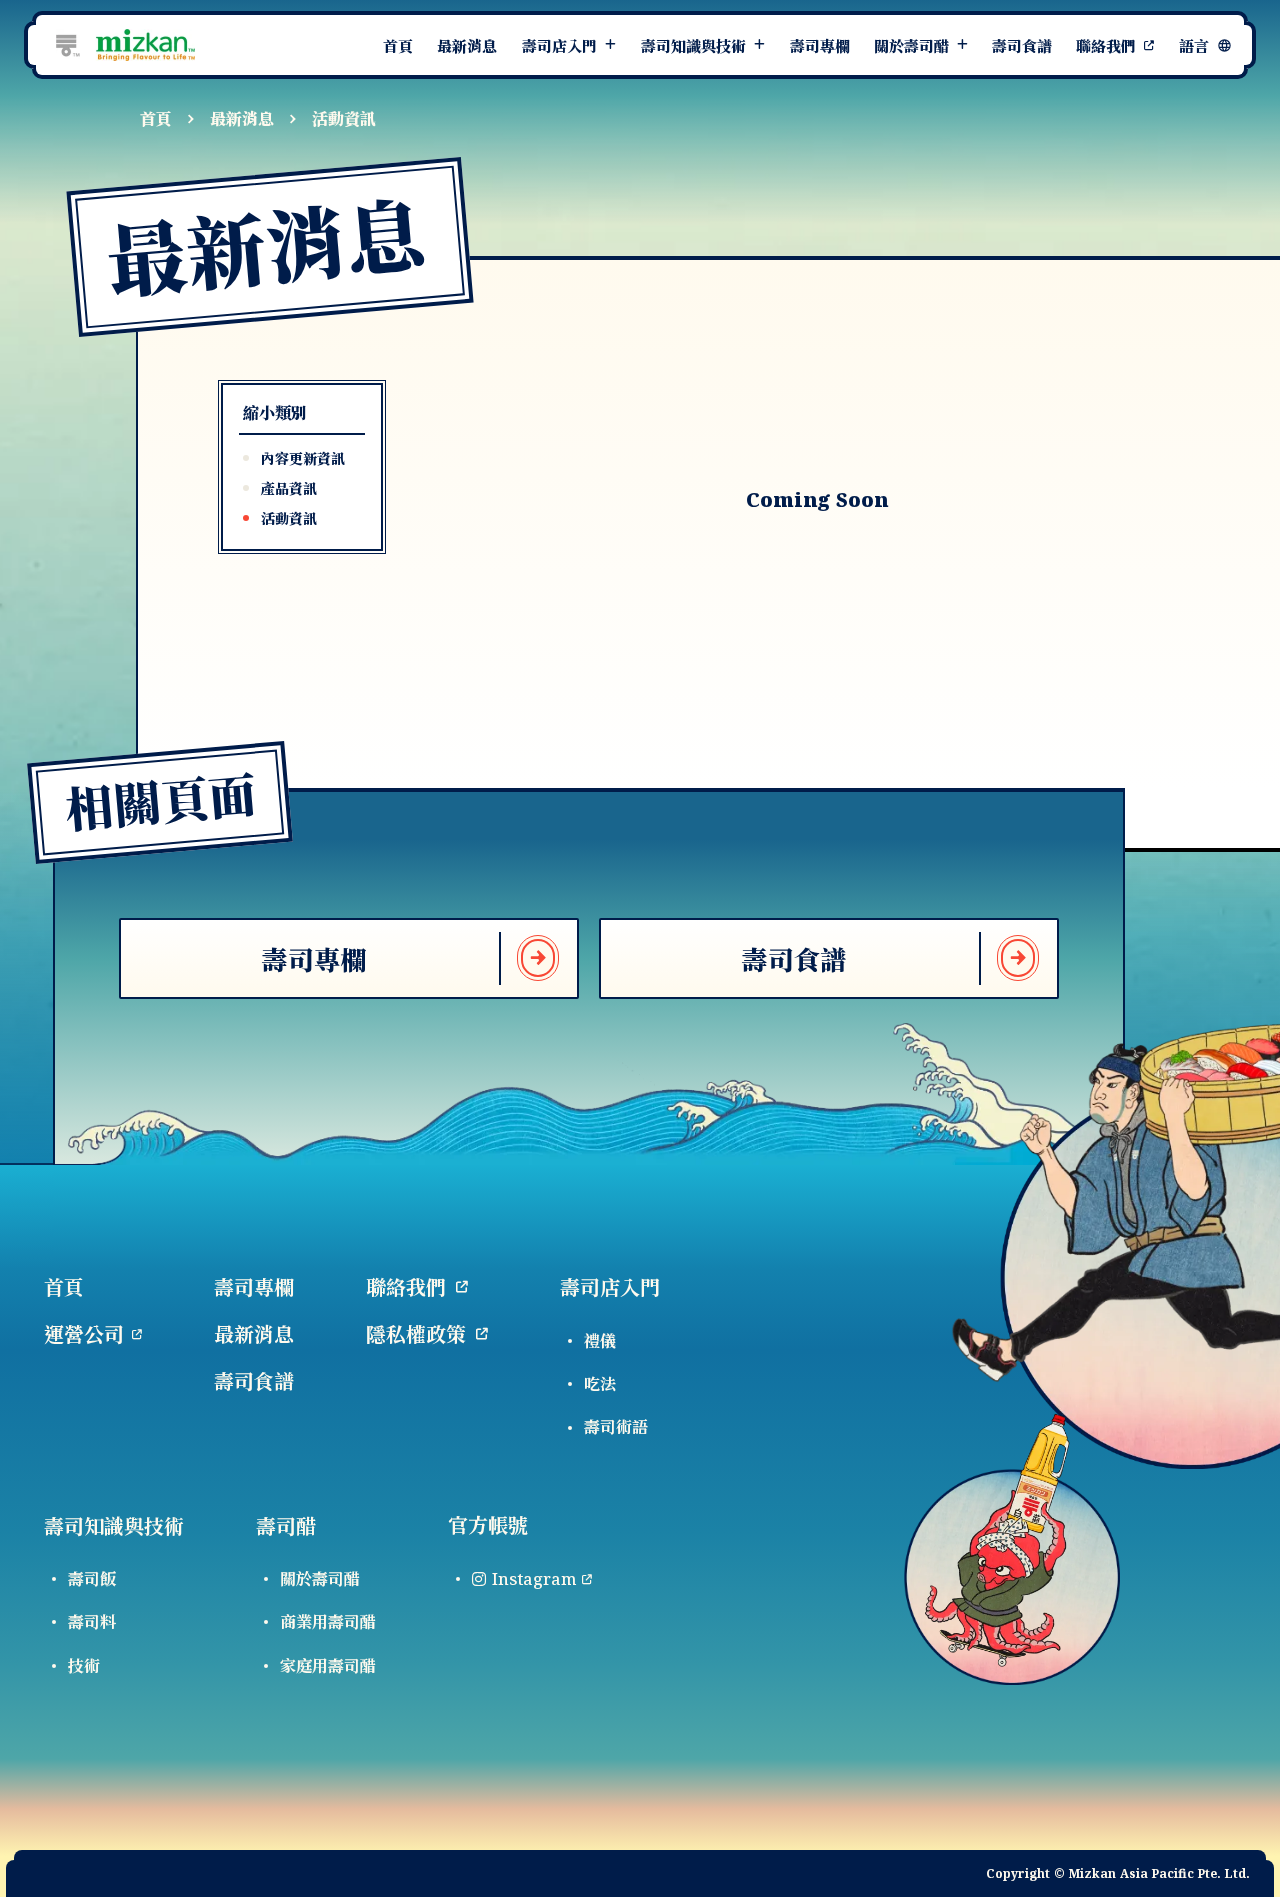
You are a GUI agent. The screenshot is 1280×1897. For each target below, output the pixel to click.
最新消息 (242, 118)
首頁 (156, 118)
